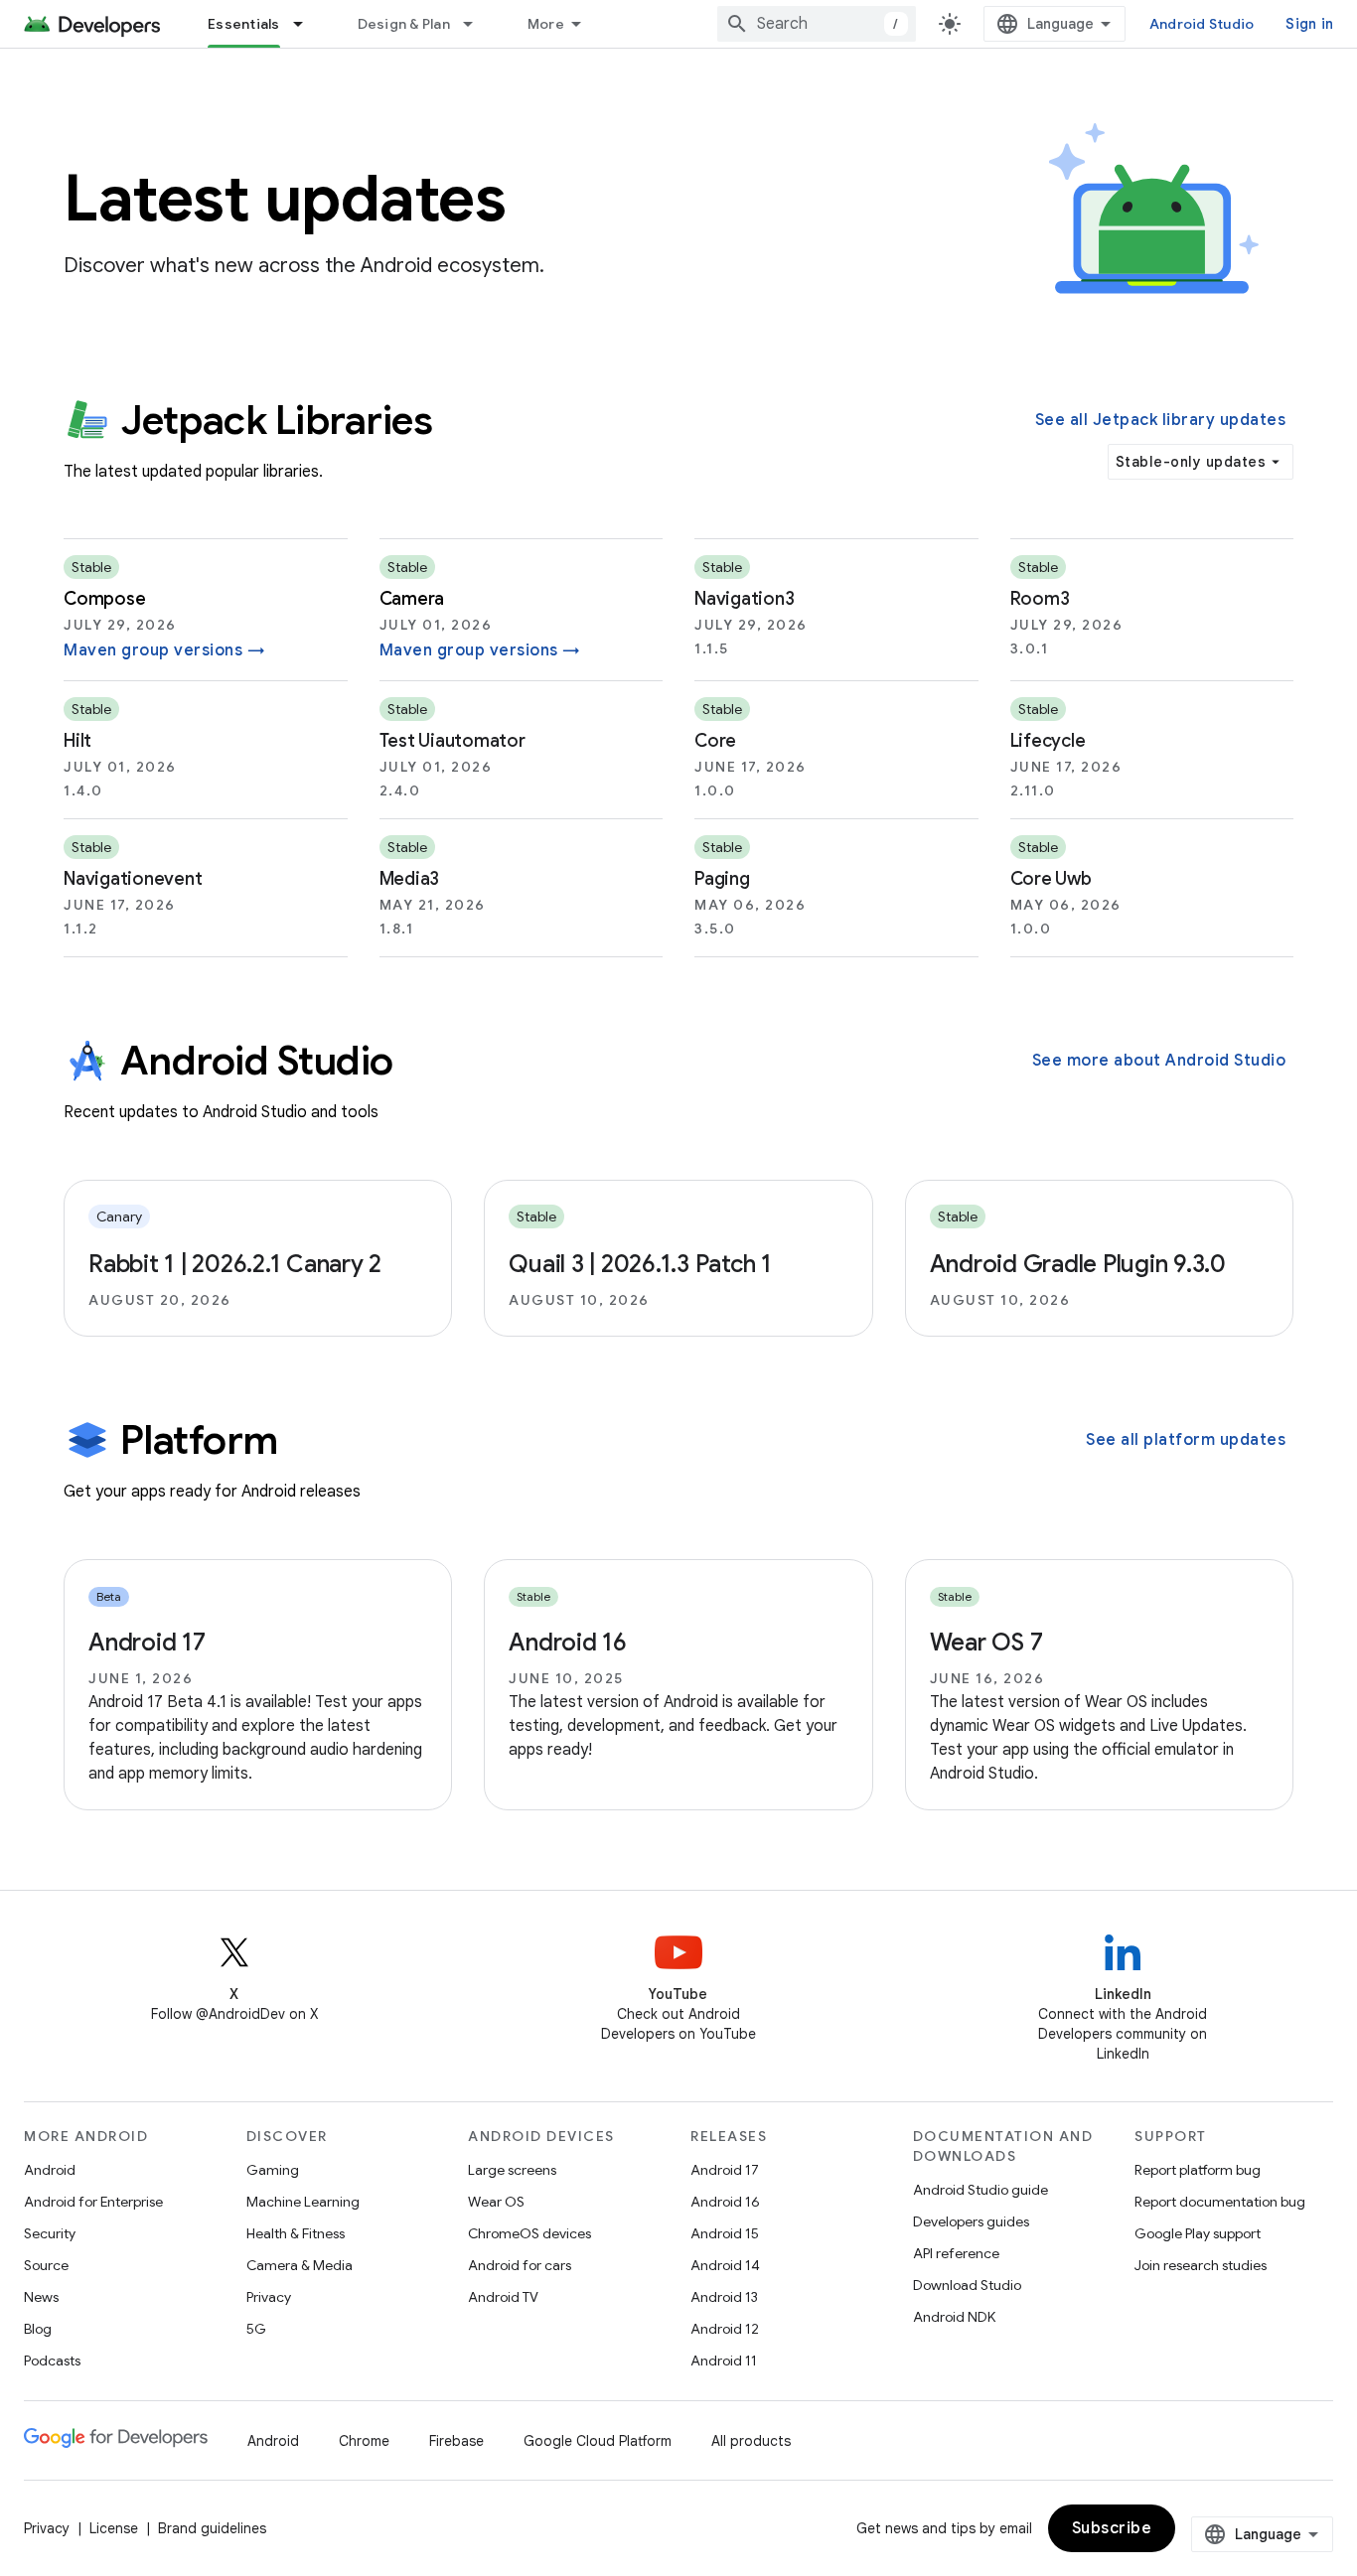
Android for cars (520, 2265)
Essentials (244, 24)
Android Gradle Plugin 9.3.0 (1078, 1264)
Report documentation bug (1220, 2202)
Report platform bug (1198, 2170)
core (715, 741)
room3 (1040, 599)
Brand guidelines (212, 2528)
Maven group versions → (164, 650)
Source (46, 2265)
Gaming (273, 2170)
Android (50, 2170)
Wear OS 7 (986, 1643)
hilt (77, 741)
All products (751, 2441)
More (546, 24)
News (41, 2297)
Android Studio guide (980, 2190)
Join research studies (1201, 2265)
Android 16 (568, 1643)
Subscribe (1112, 2528)
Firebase (456, 2441)
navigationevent (133, 879)
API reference (956, 2253)
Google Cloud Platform (598, 2441)
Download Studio (967, 2285)
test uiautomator (452, 741)
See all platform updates (1186, 1440)
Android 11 (724, 2361)
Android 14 (725, 2265)
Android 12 (725, 2329)
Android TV (503, 2297)
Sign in (1309, 24)
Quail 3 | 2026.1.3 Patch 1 (640, 1264)
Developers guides (971, 2221)
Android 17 (147, 1643)
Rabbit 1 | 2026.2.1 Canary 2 (235, 1264)
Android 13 (724, 2297)
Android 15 (725, 2233)
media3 (410, 879)
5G (256, 2329)
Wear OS (496, 2202)
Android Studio (1202, 24)
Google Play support (1198, 2233)
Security (50, 2233)
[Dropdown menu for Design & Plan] (477, 24)
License (114, 2528)
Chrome (364, 2441)
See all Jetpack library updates (1161, 420)
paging (722, 879)
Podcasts (52, 2361)
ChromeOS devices (529, 2233)
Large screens (512, 2170)
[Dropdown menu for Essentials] (307, 24)
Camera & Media (300, 2265)
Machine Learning (303, 2202)
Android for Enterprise (93, 2202)
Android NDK (954, 2317)
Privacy (269, 2297)
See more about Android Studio (1159, 1061)
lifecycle (1048, 741)
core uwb (1051, 879)
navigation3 (744, 599)
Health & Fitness (296, 2233)
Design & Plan (404, 24)
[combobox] (817, 24)
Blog (38, 2329)
